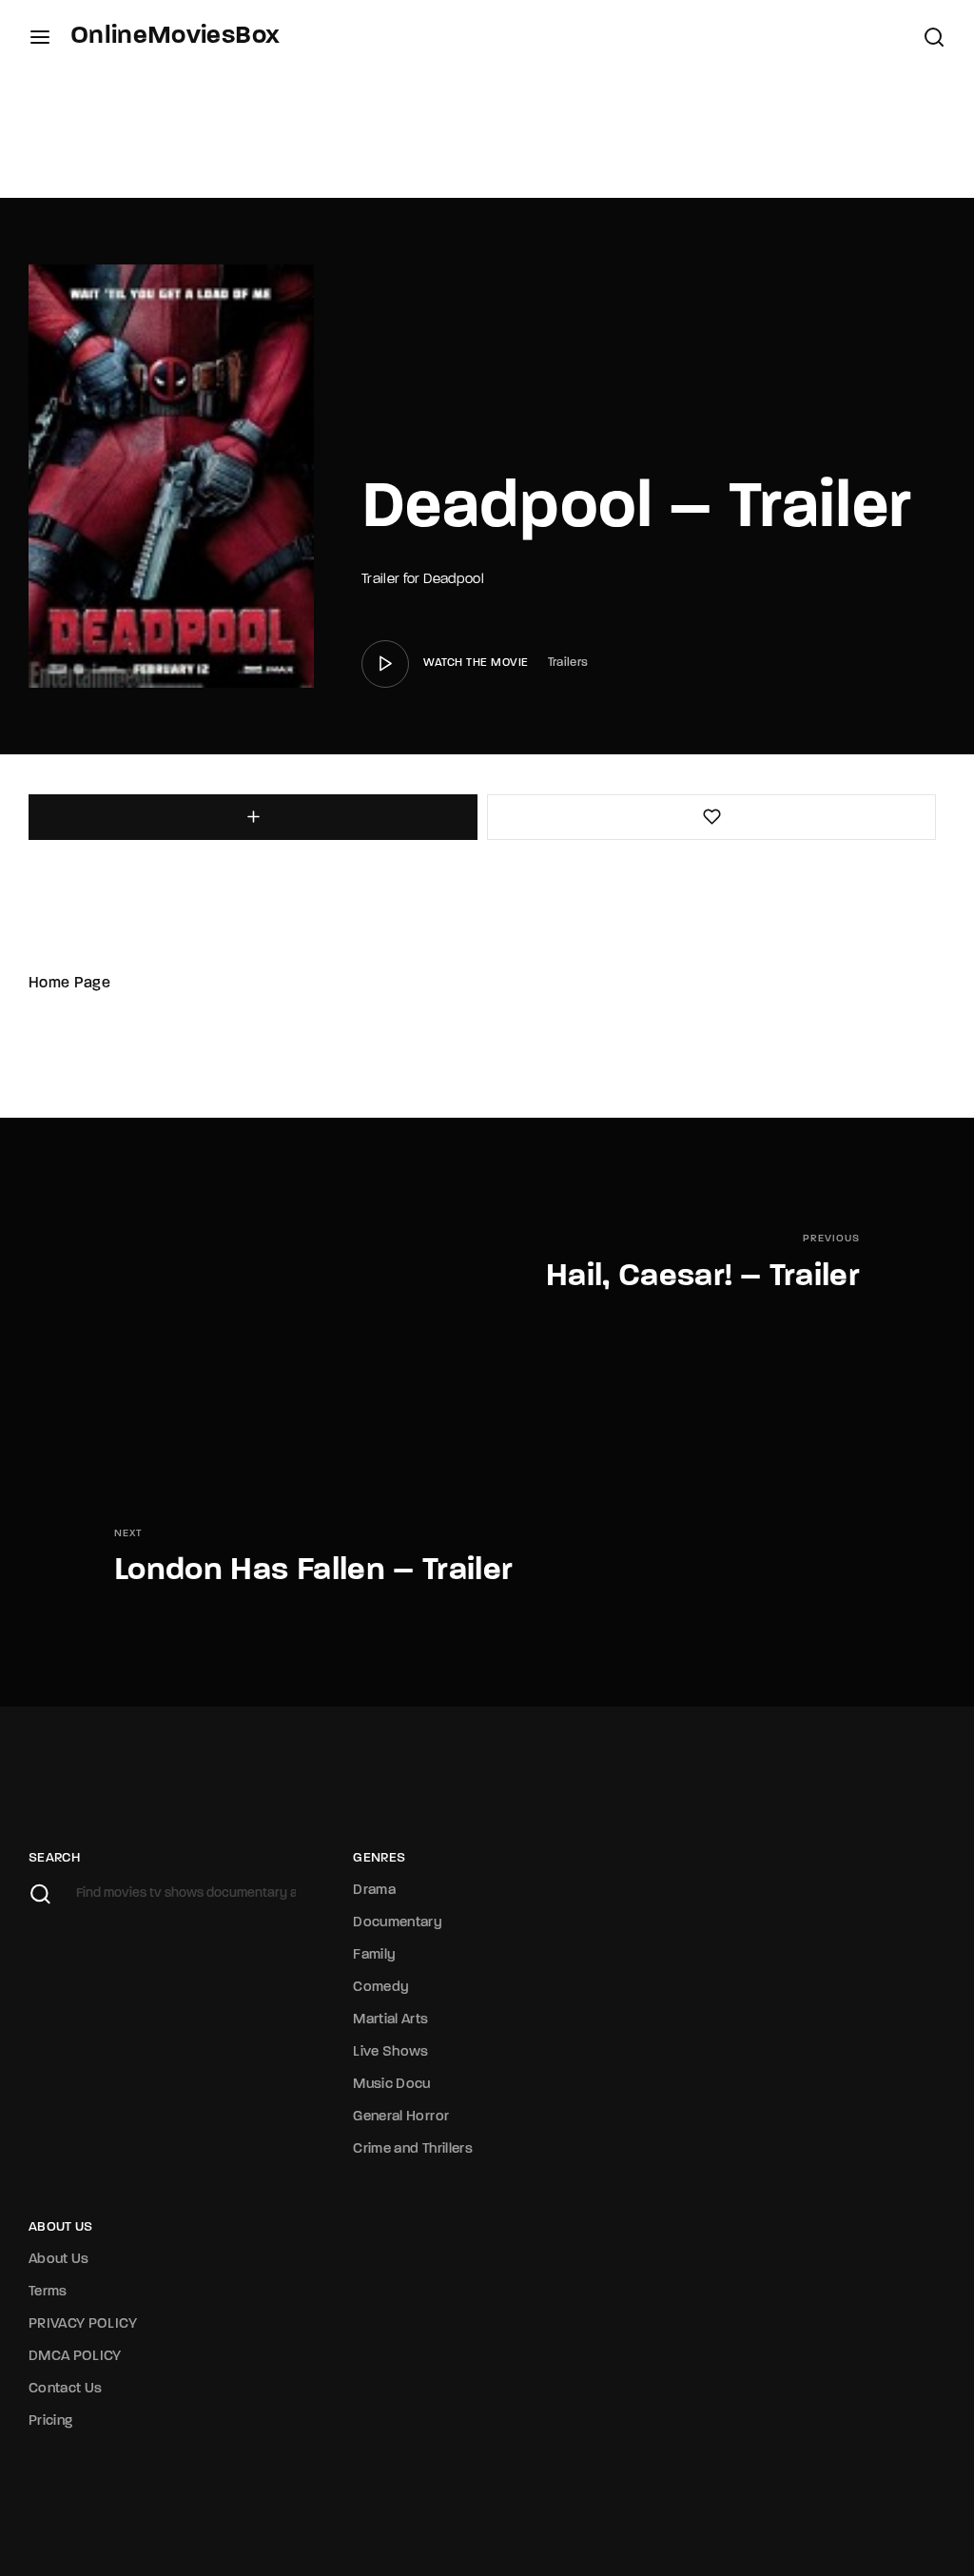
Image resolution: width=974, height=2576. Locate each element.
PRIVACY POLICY (83, 2324)
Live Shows (391, 2052)
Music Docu (392, 2085)
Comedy (381, 1988)
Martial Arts (390, 2020)
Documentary (398, 1923)
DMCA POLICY (75, 2357)
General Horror (401, 2117)
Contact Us (66, 2389)
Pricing (50, 2421)
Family (374, 1955)
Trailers (568, 663)
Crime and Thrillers (413, 2149)
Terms (48, 2292)
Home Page (69, 984)
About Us (59, 2260)
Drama (374, 1891)
